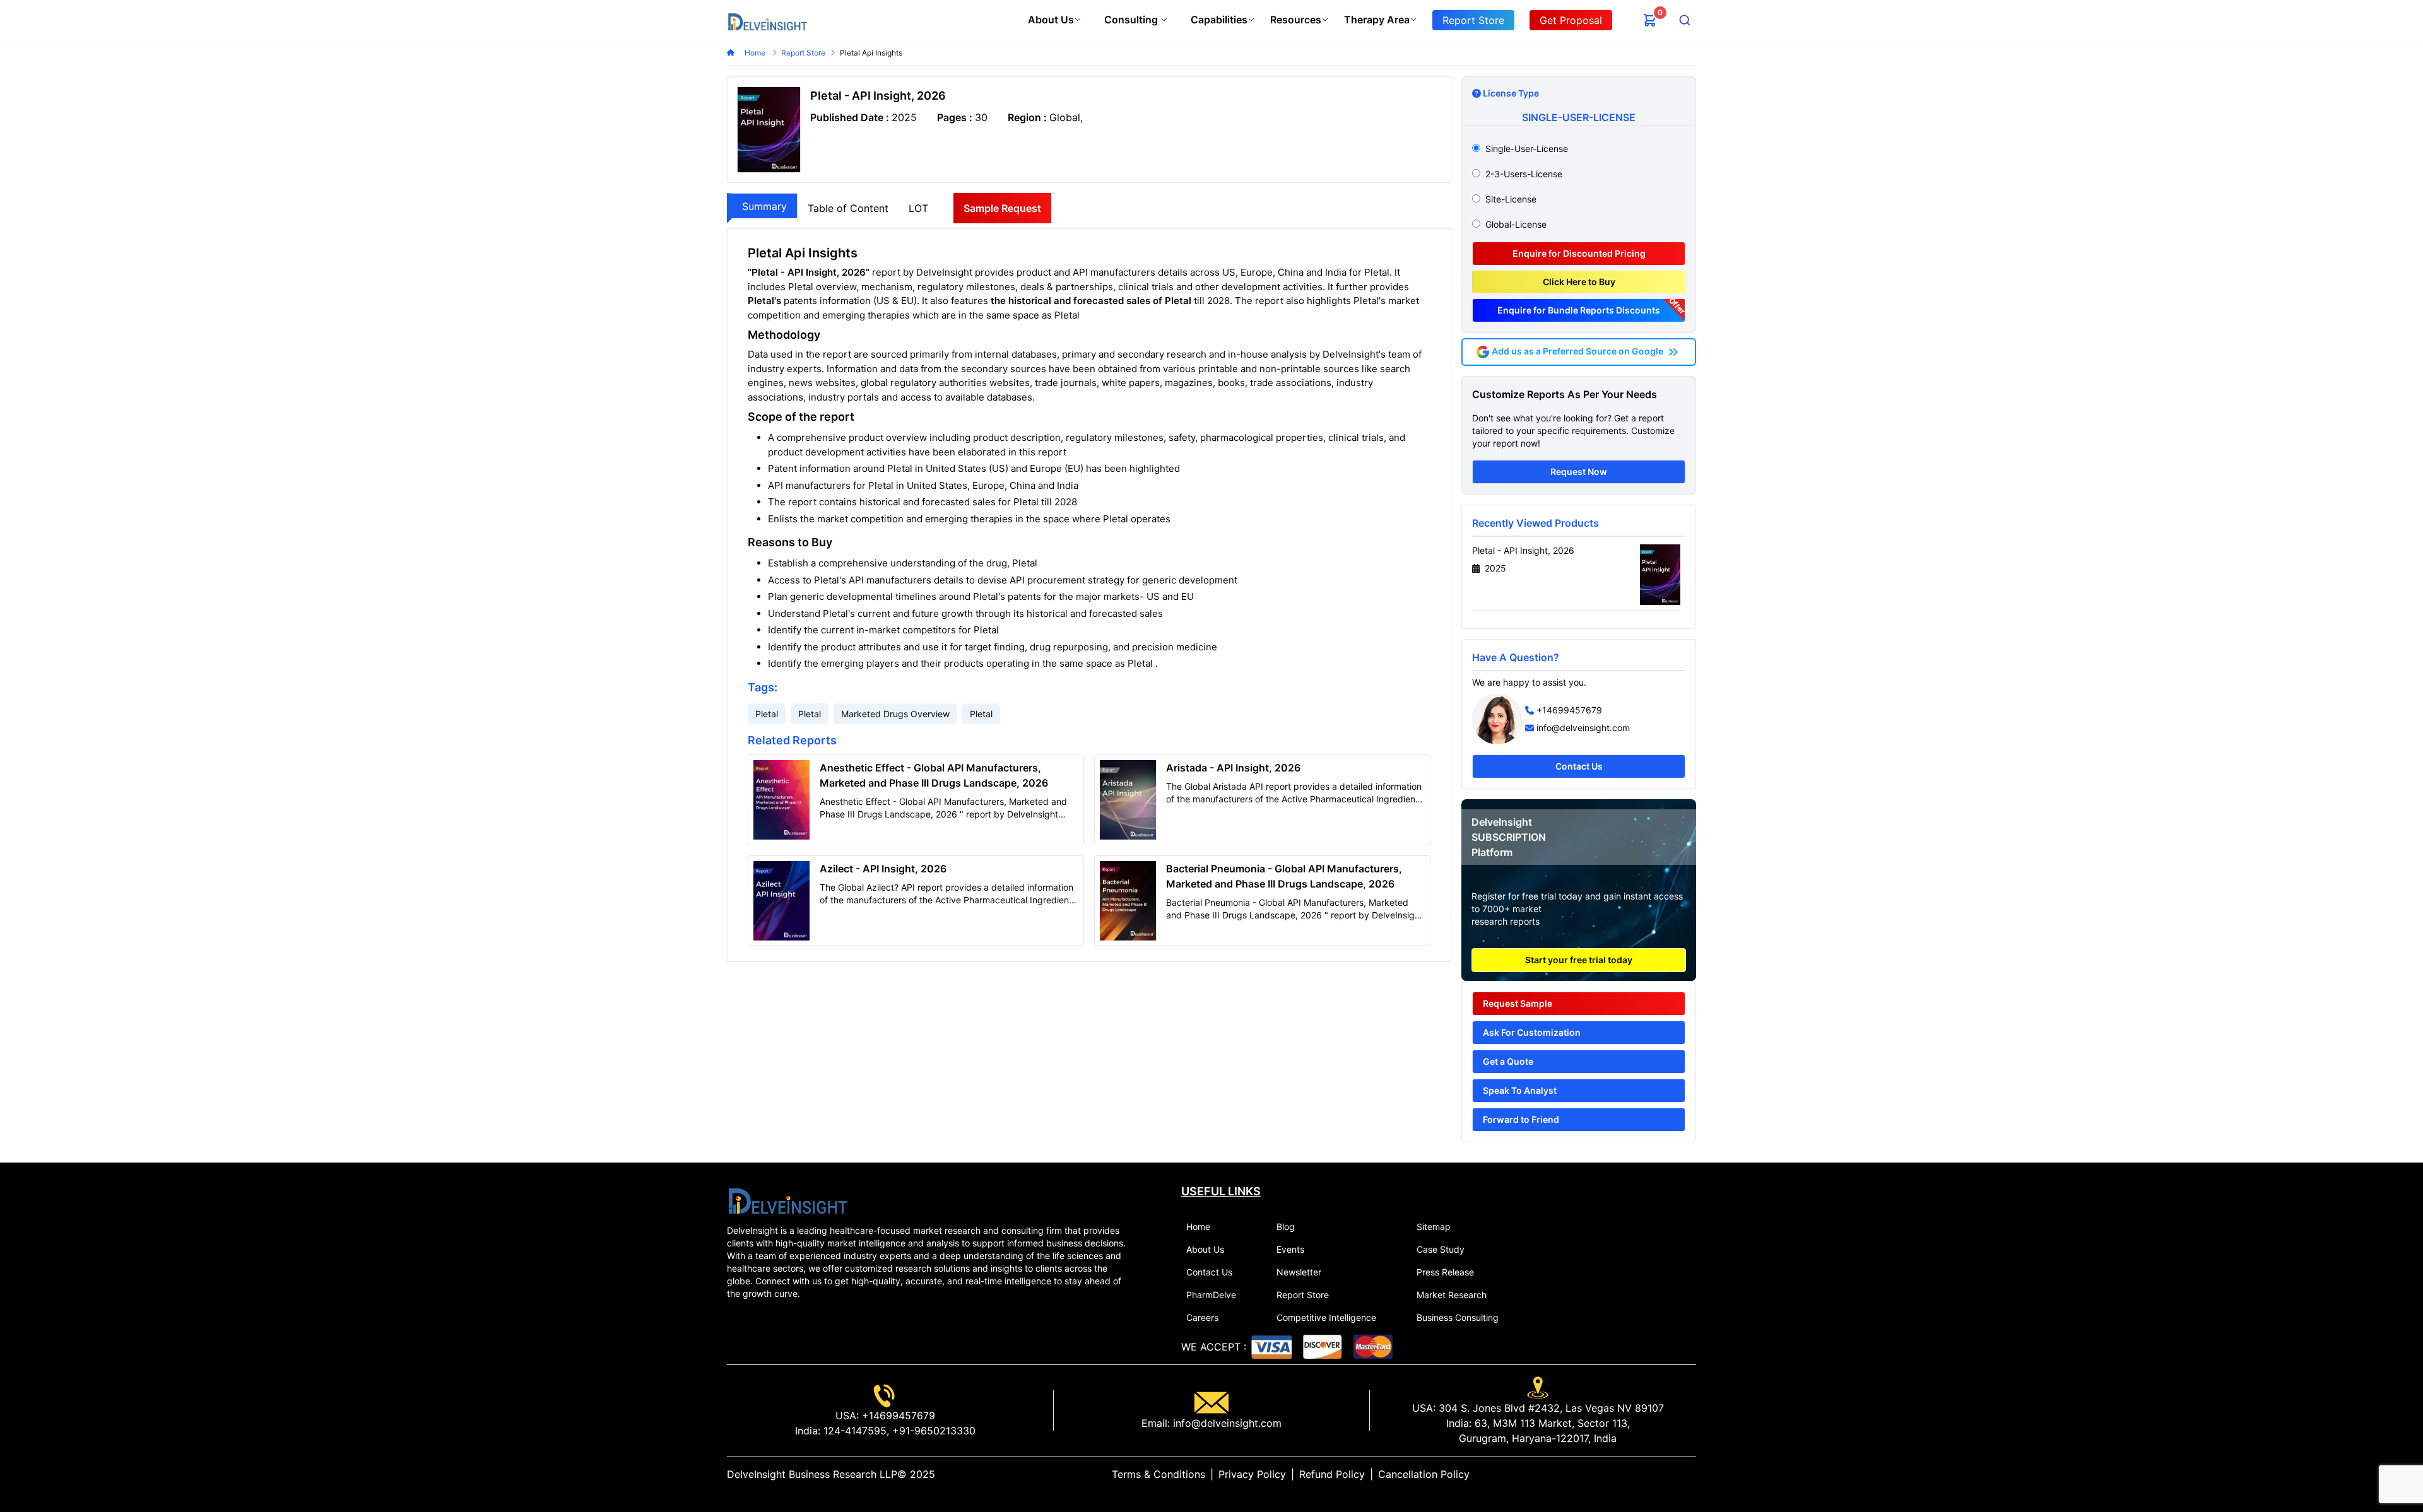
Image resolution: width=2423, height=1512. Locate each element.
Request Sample (1518, 1003)
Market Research (1452, 1295)
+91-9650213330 (932, 1431)
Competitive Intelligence (1326, 1317)
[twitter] (1661, 1474)
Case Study (1441, 1249)
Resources (1296, 20)
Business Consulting (1458, 1317)
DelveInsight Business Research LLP (812, 1474)
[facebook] (1671, 1474)
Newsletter (1299, 1272)
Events (1290, 1249)
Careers (1202, 1317)
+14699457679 (1569, 710)
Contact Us (1579, 766)
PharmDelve (1211, 1295)
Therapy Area (1377, 20)
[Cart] (1650, 20)
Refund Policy (1332, 1474)
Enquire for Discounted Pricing (1579, 253)
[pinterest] (1681, 1474)
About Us (1051, 20)
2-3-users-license (1524, 174)
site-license (1511, 199)
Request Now (1579, 472)
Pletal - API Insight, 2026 (1523, 550)
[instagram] (1691, 1474)
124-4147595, (855, 1431)
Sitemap (1434, 1227)
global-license (1516, 224)
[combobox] (1685, 20)
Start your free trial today (1579, 960)
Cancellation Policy (1424, 1474)
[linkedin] (1651, 1474)
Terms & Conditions (1158, 1474)
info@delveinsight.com (1583, 728)
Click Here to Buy (1579, 282)
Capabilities (1219, 20)
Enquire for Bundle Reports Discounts (1579, 310)
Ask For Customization (1532, 1032)
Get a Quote (1508, 1061)
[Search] (1685, 20)
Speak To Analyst (1520, 1090)
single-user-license (1527, 149)
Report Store (1303, 1295)
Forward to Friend (1521, 1119)
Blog (1286, 1227)
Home (756, 53)
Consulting (1131, 20)
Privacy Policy (1252, 1474)
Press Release (1445, 1272)
